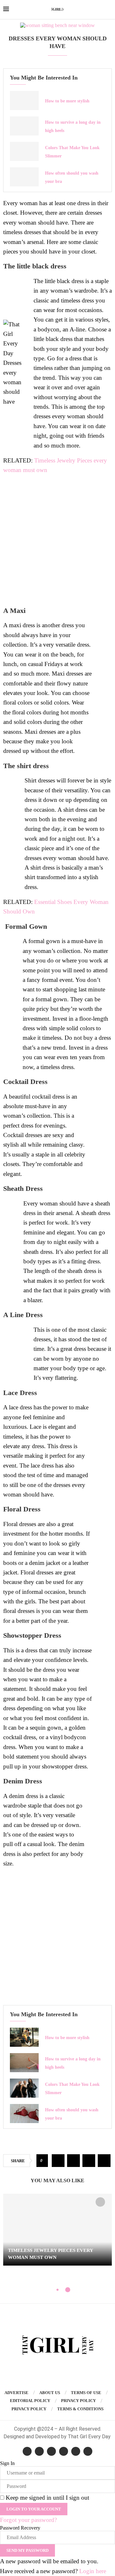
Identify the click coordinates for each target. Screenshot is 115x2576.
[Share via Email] (104, 2161)
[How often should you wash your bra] (24, 177)
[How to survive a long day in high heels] (24, 126)
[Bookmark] (100, 2202)
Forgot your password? (28, 2520)
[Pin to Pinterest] (89, 2161)
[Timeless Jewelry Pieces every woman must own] (57, 2230)
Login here (93, 2571)
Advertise (16, 2393)
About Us (50, 2393)
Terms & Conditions (80, 2409)
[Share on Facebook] (58, 2161)
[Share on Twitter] (73, 2161)
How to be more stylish (67, 101)
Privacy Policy (78, 2401)
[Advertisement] (57, 540)
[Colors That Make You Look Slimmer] (24, 151)
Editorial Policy (30, 2401)
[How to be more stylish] (24, 101)
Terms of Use (86, 2393)
